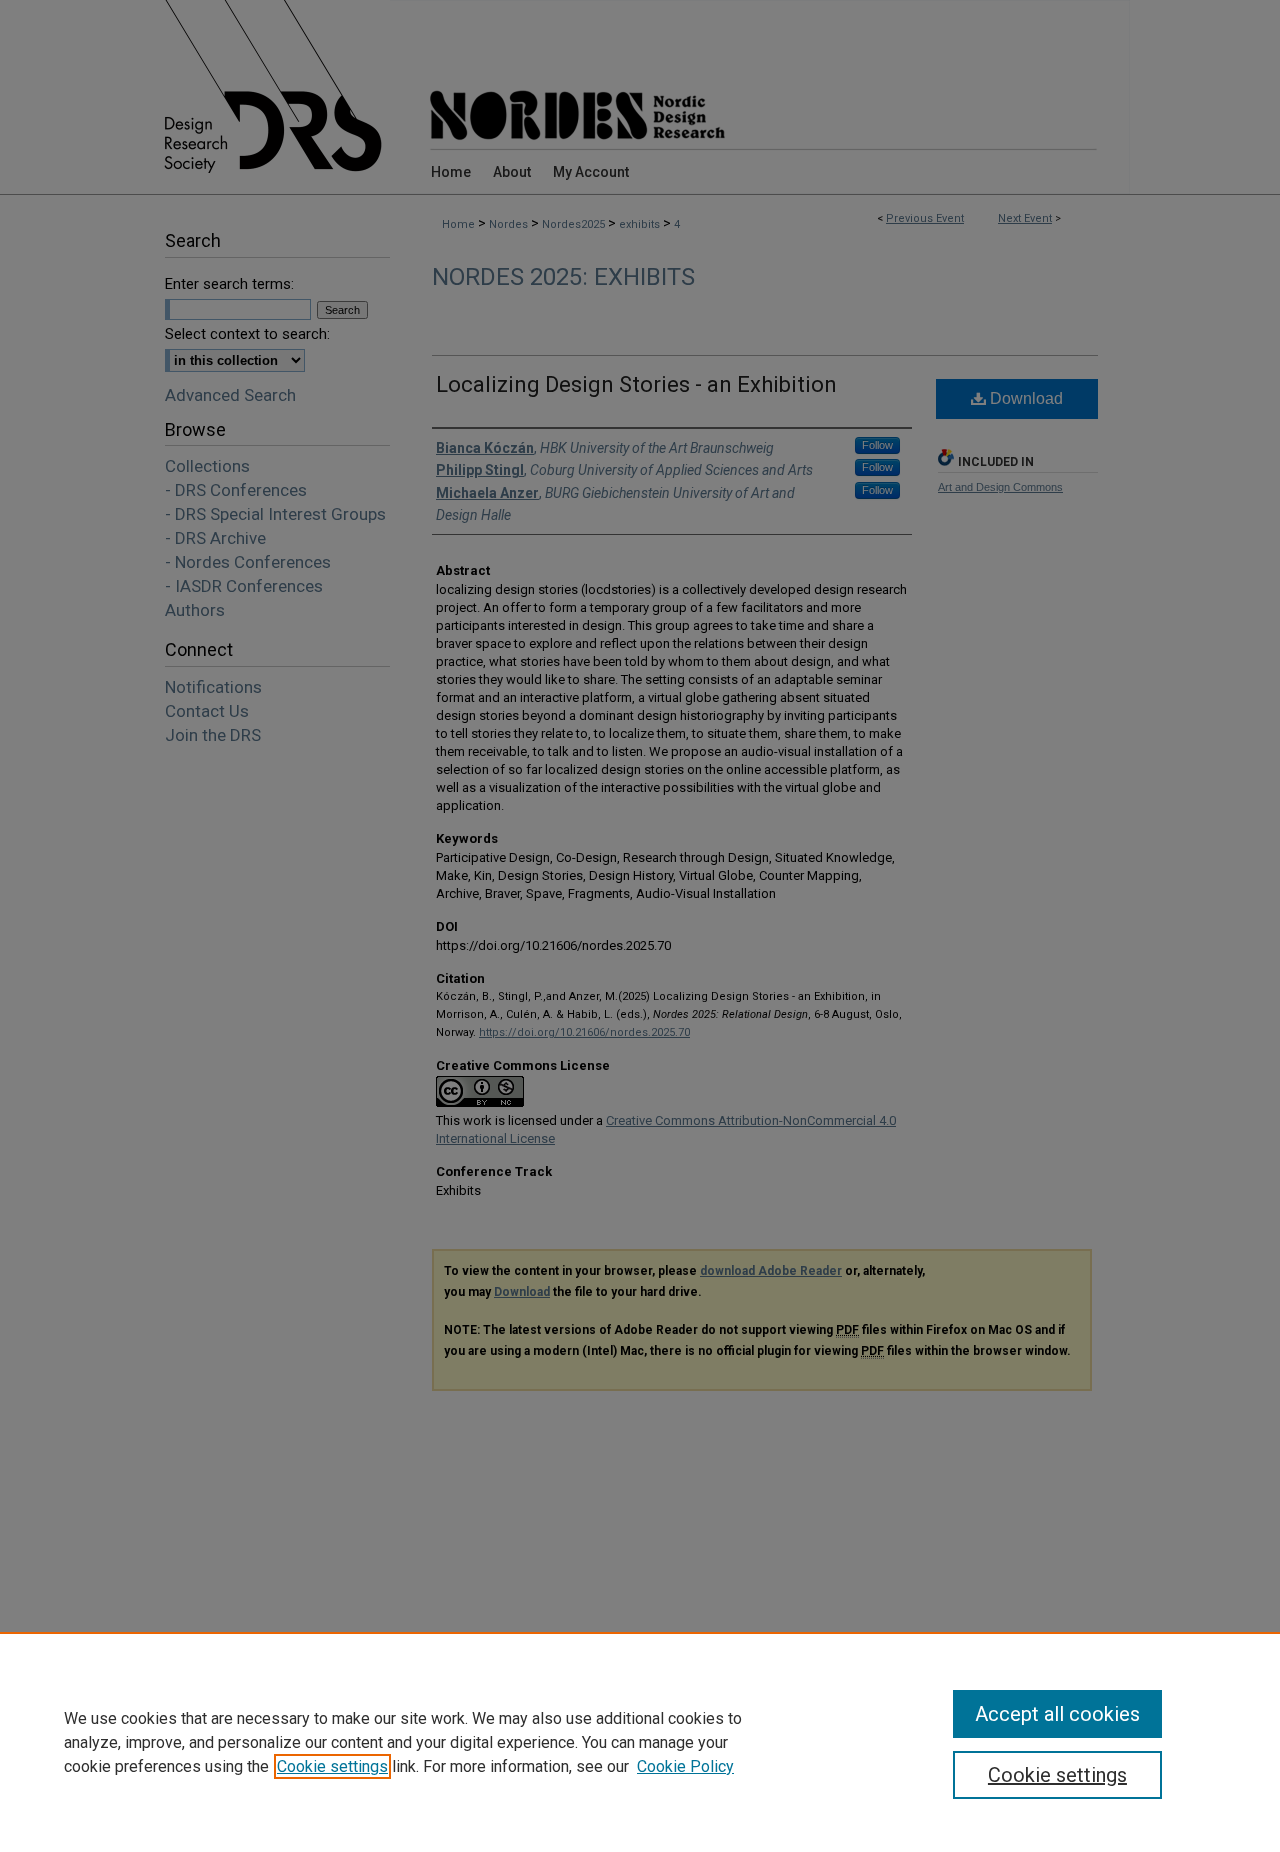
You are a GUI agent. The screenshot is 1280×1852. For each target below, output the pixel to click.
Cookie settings (332, 1766)
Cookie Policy (685, 1766)
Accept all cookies (1057, 1714)
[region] (640, 1742)
